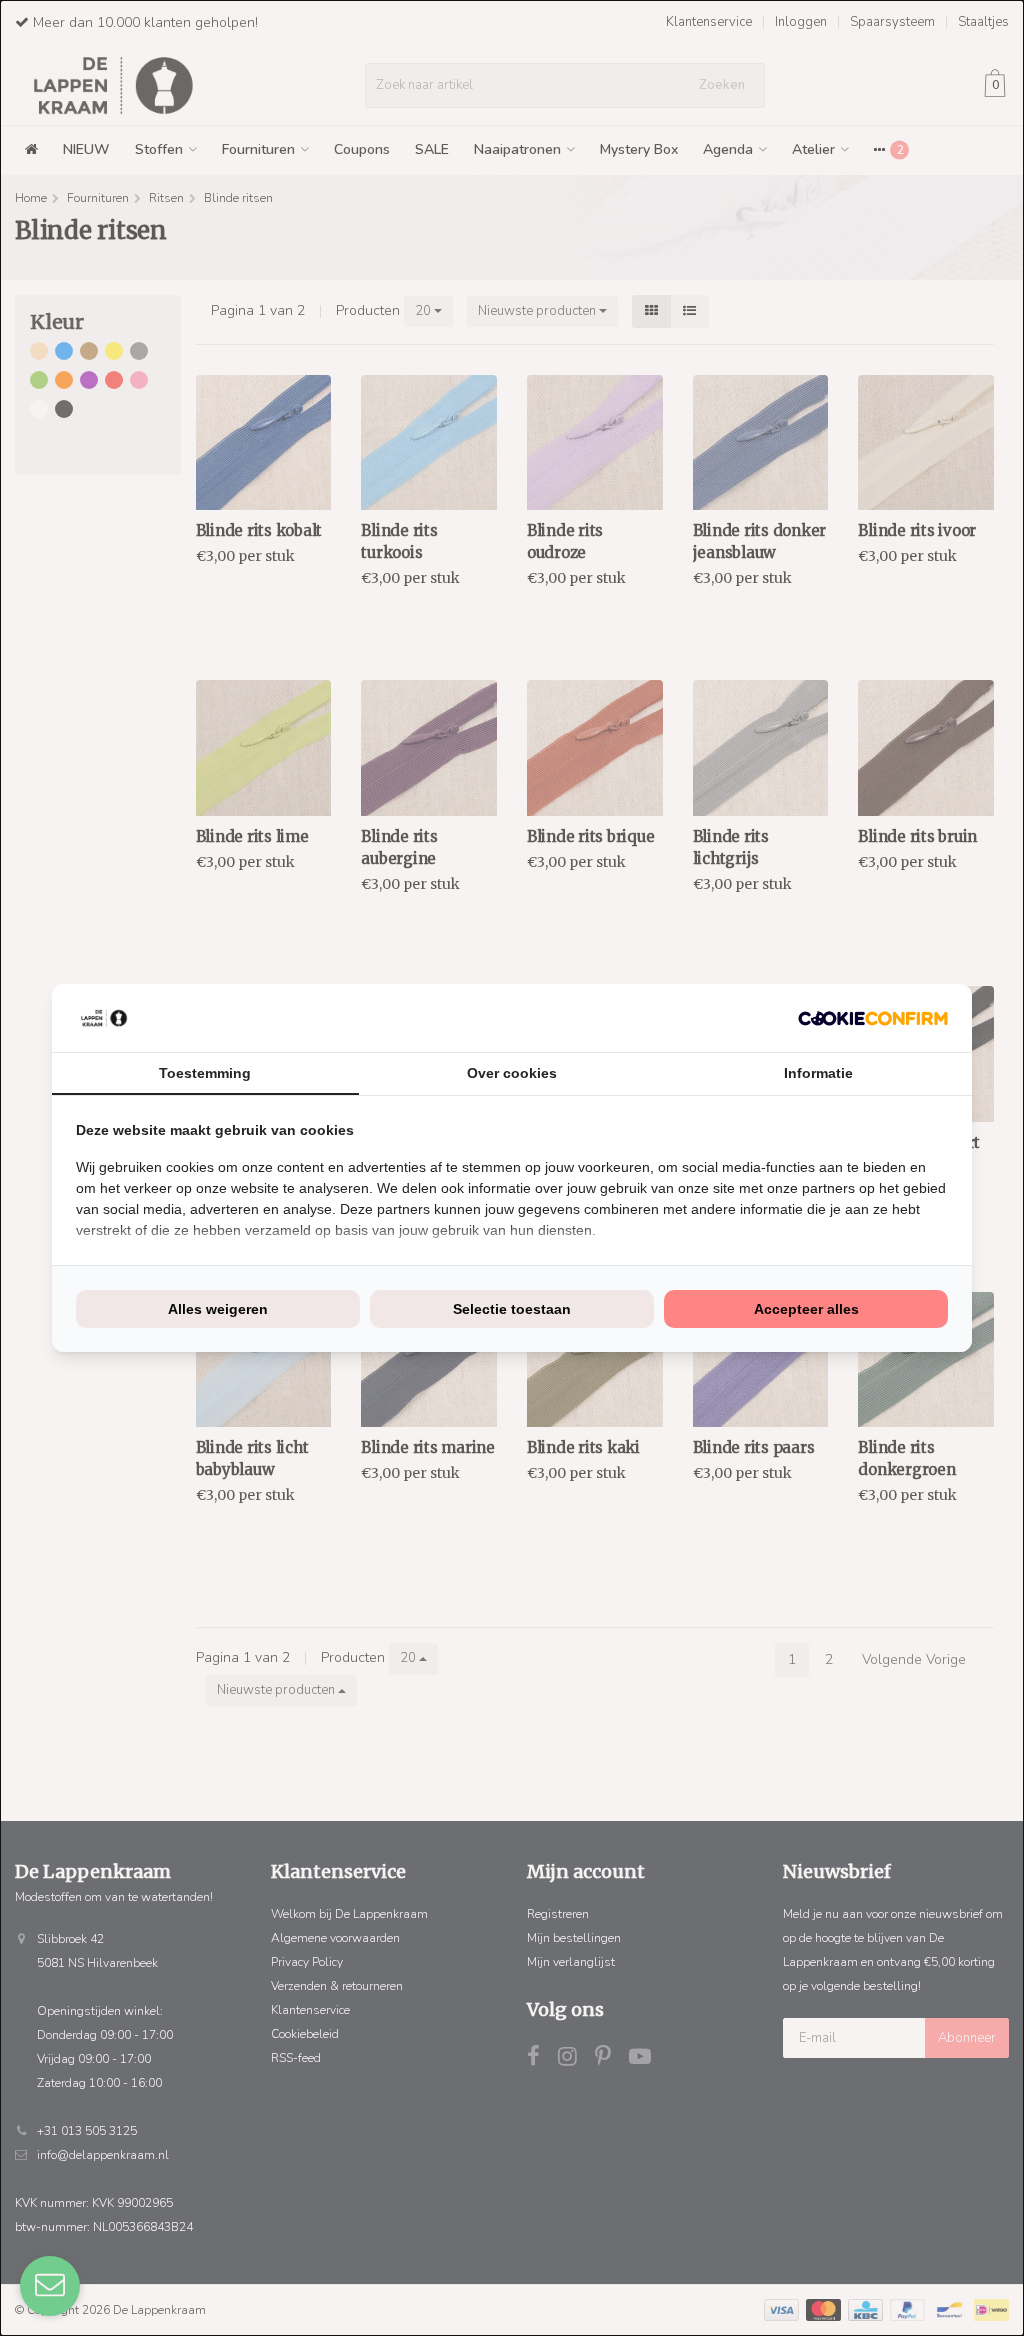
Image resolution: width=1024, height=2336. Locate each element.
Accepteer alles (806, 1309)
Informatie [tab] (818, 1073)
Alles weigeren (218, 1309)
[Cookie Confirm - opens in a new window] (873, 1018)
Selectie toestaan (512, 1309)
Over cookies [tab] (512, 1073)
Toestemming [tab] (205, 1073)
